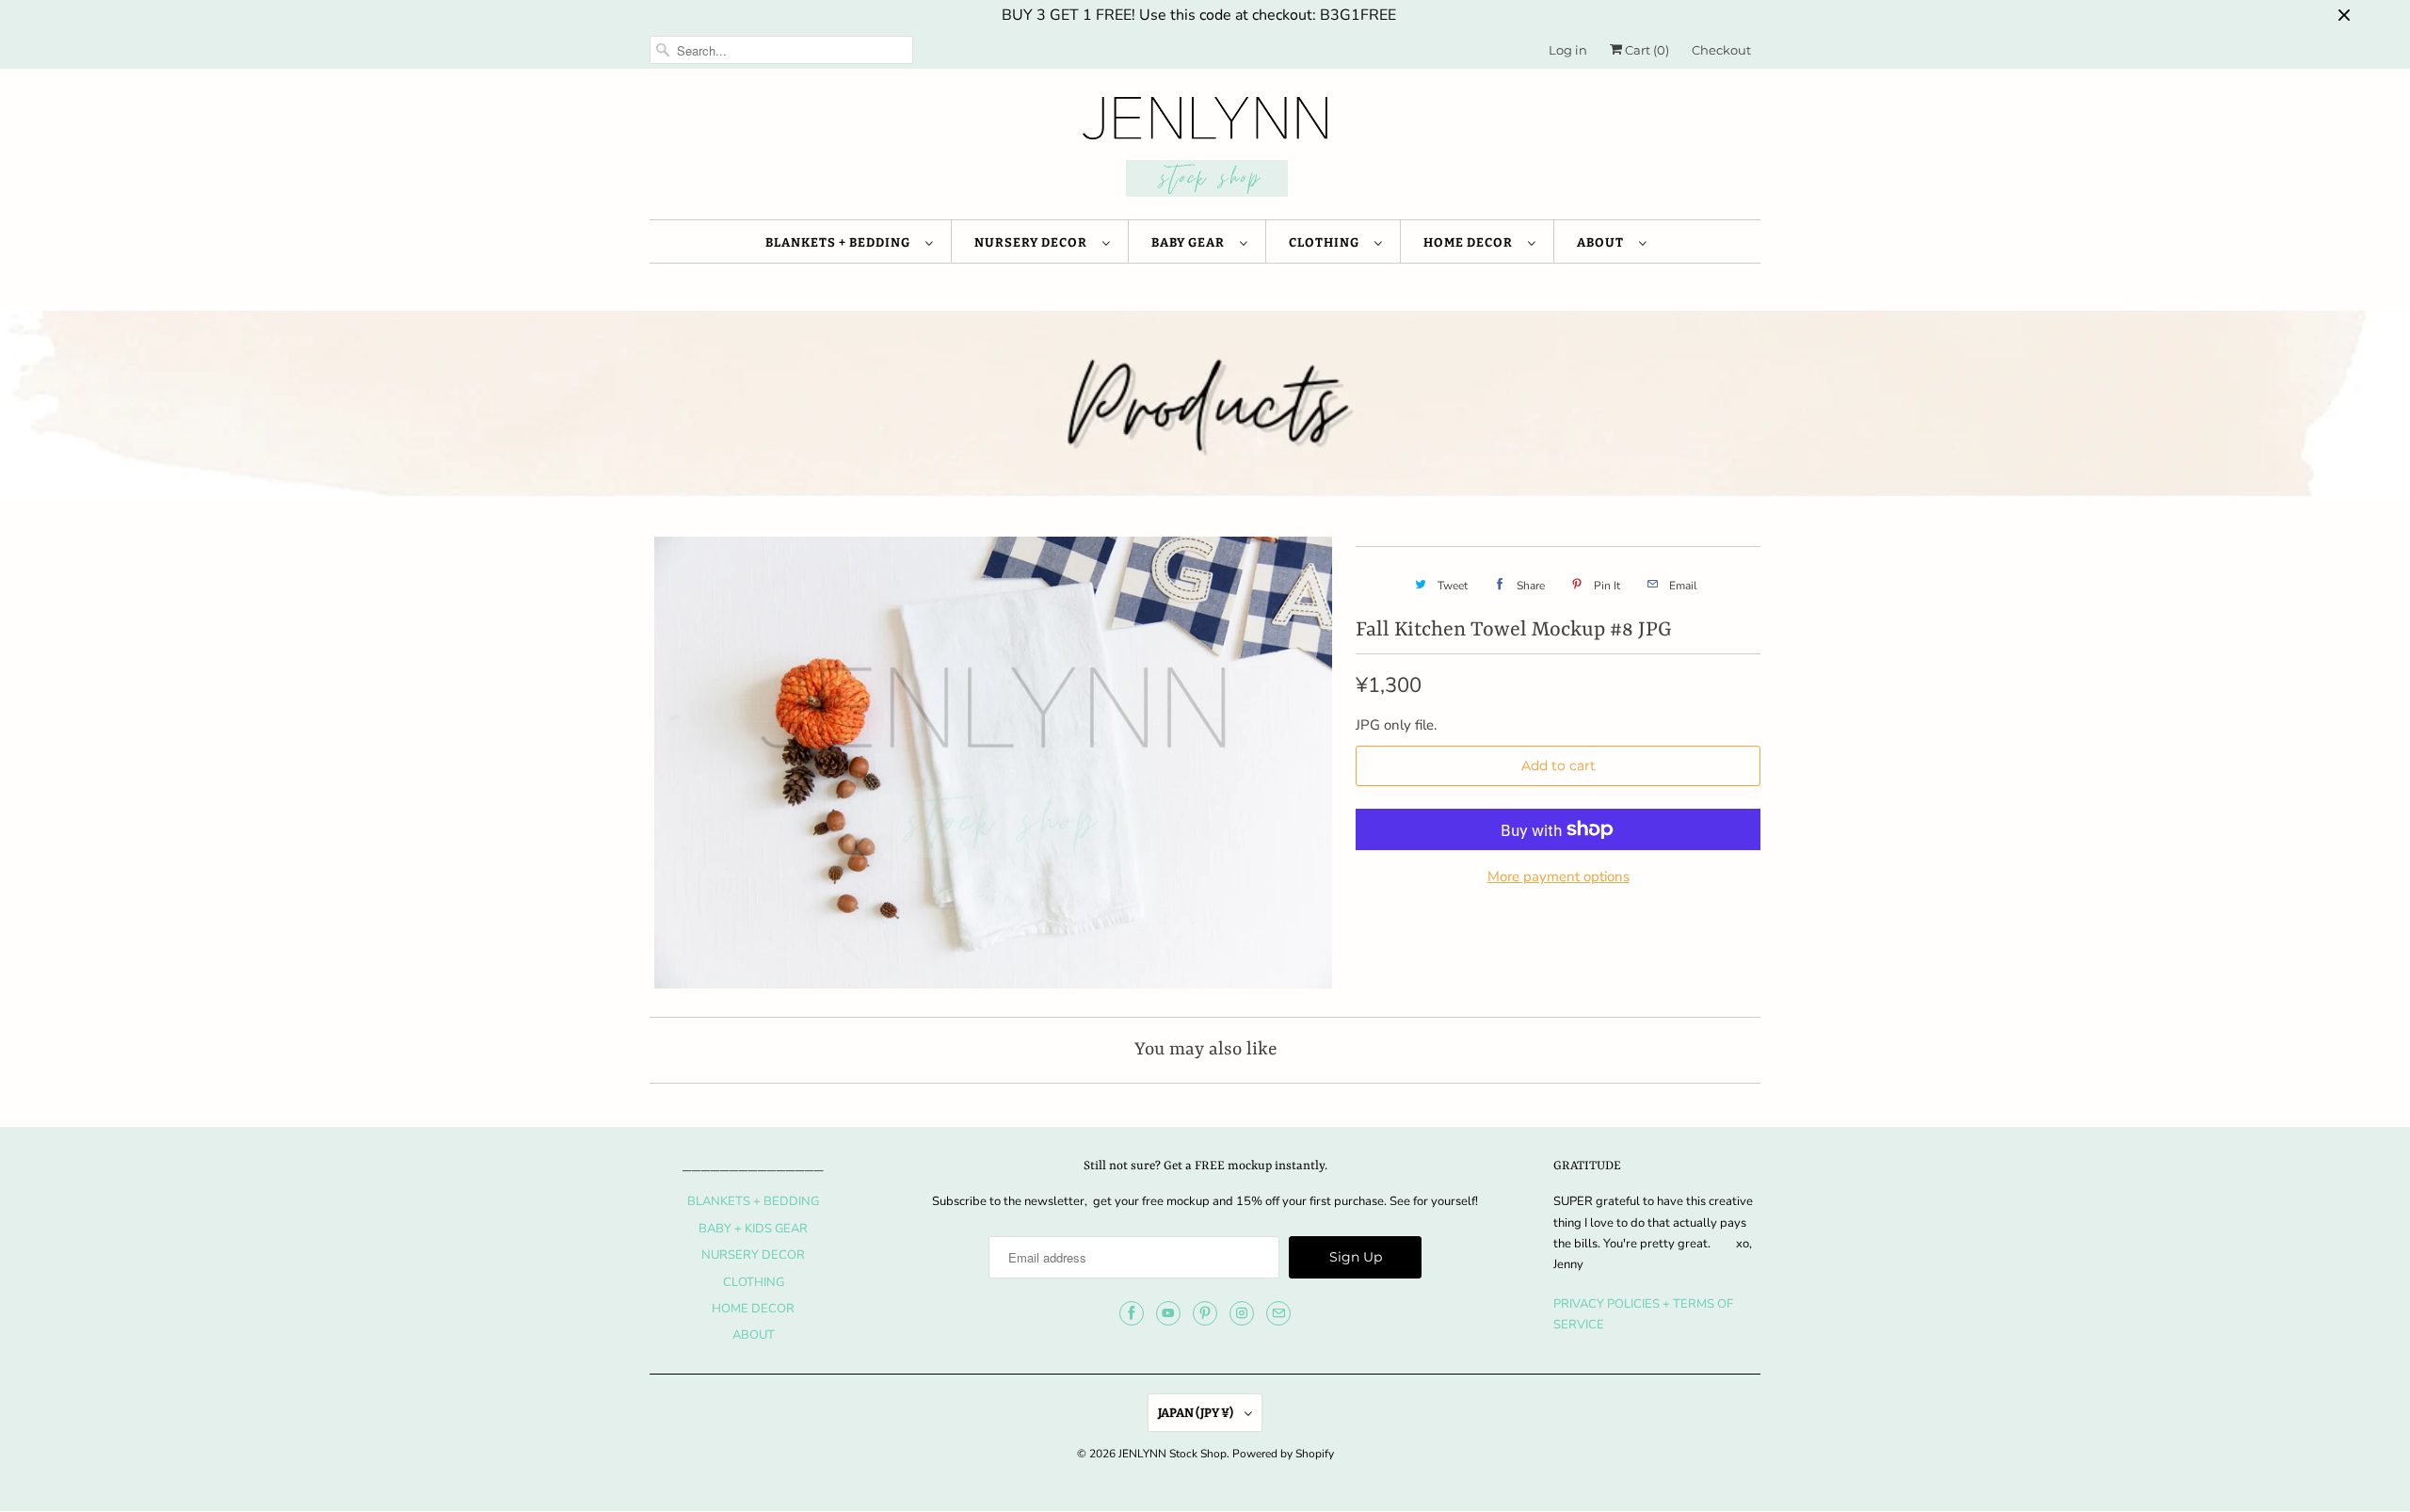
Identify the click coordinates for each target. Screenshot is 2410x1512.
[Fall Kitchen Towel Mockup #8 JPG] (993, 763)
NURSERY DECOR (1034, 242)
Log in (1568, 50)
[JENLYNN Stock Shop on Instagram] (1242, 1313)
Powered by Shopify (1283, 1454)
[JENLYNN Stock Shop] (1205, 149)
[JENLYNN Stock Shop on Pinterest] (1205, 1313)
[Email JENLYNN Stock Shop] (1278, 1313)
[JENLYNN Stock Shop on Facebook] (1132, 1313)
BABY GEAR (1191, 242)
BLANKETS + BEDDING (841, 242)
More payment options (1558, 877)
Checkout (1721, 50)
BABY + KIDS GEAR (753, 1229)
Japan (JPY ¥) (1197, 1413)
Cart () (1646, 50)
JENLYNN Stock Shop (1173, 1454)
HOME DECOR (1471, 242)
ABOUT (1603, 242)
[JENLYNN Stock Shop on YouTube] (1168, 1313)
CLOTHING (1327, 242)
